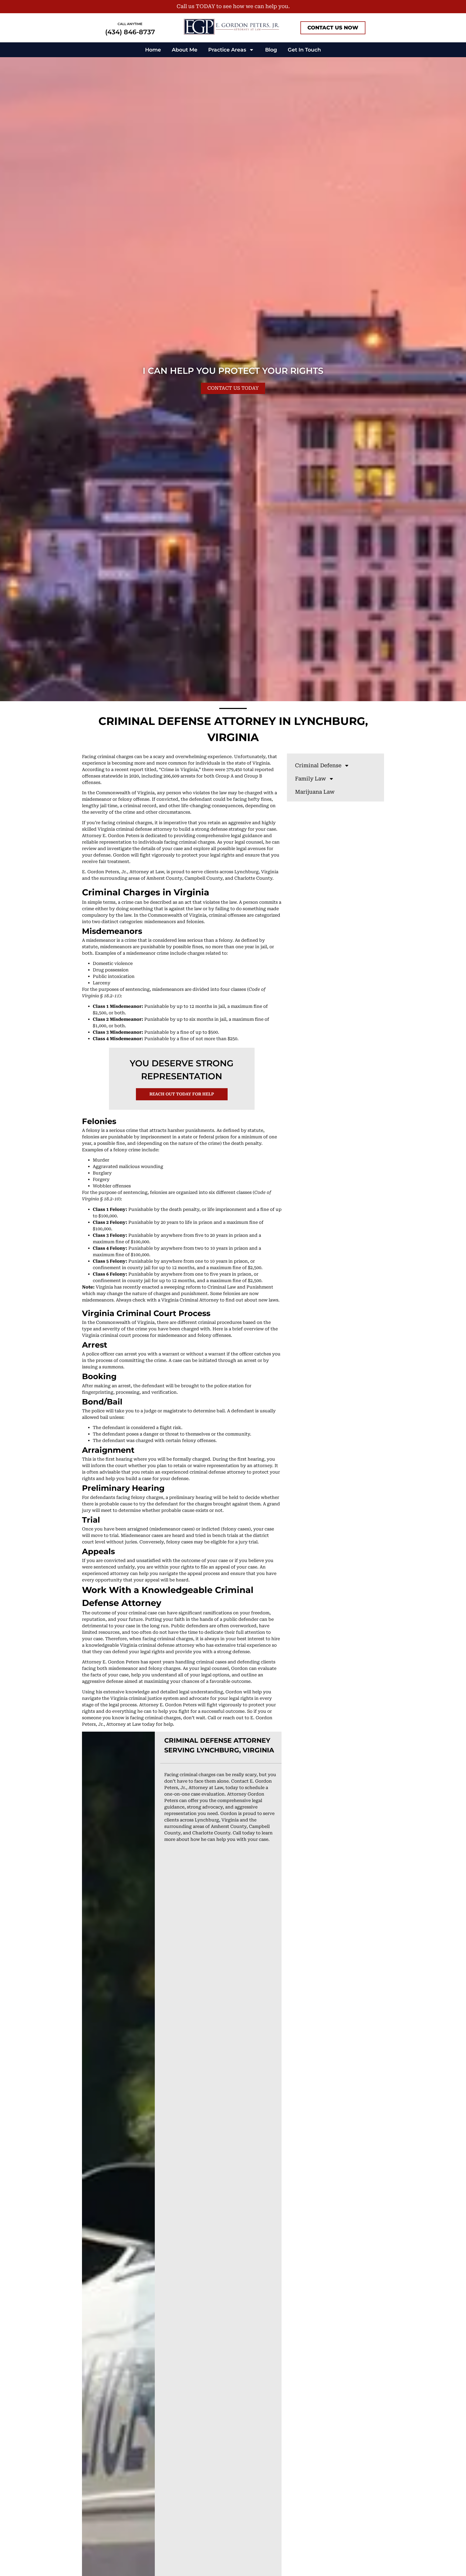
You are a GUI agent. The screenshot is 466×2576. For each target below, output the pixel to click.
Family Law (311, 779)
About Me (185, 50)
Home (153, 50)
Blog (271, 50)
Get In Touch (304, 50)
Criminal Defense (318, 765)
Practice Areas (227, 50)
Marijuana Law (315, 792)
